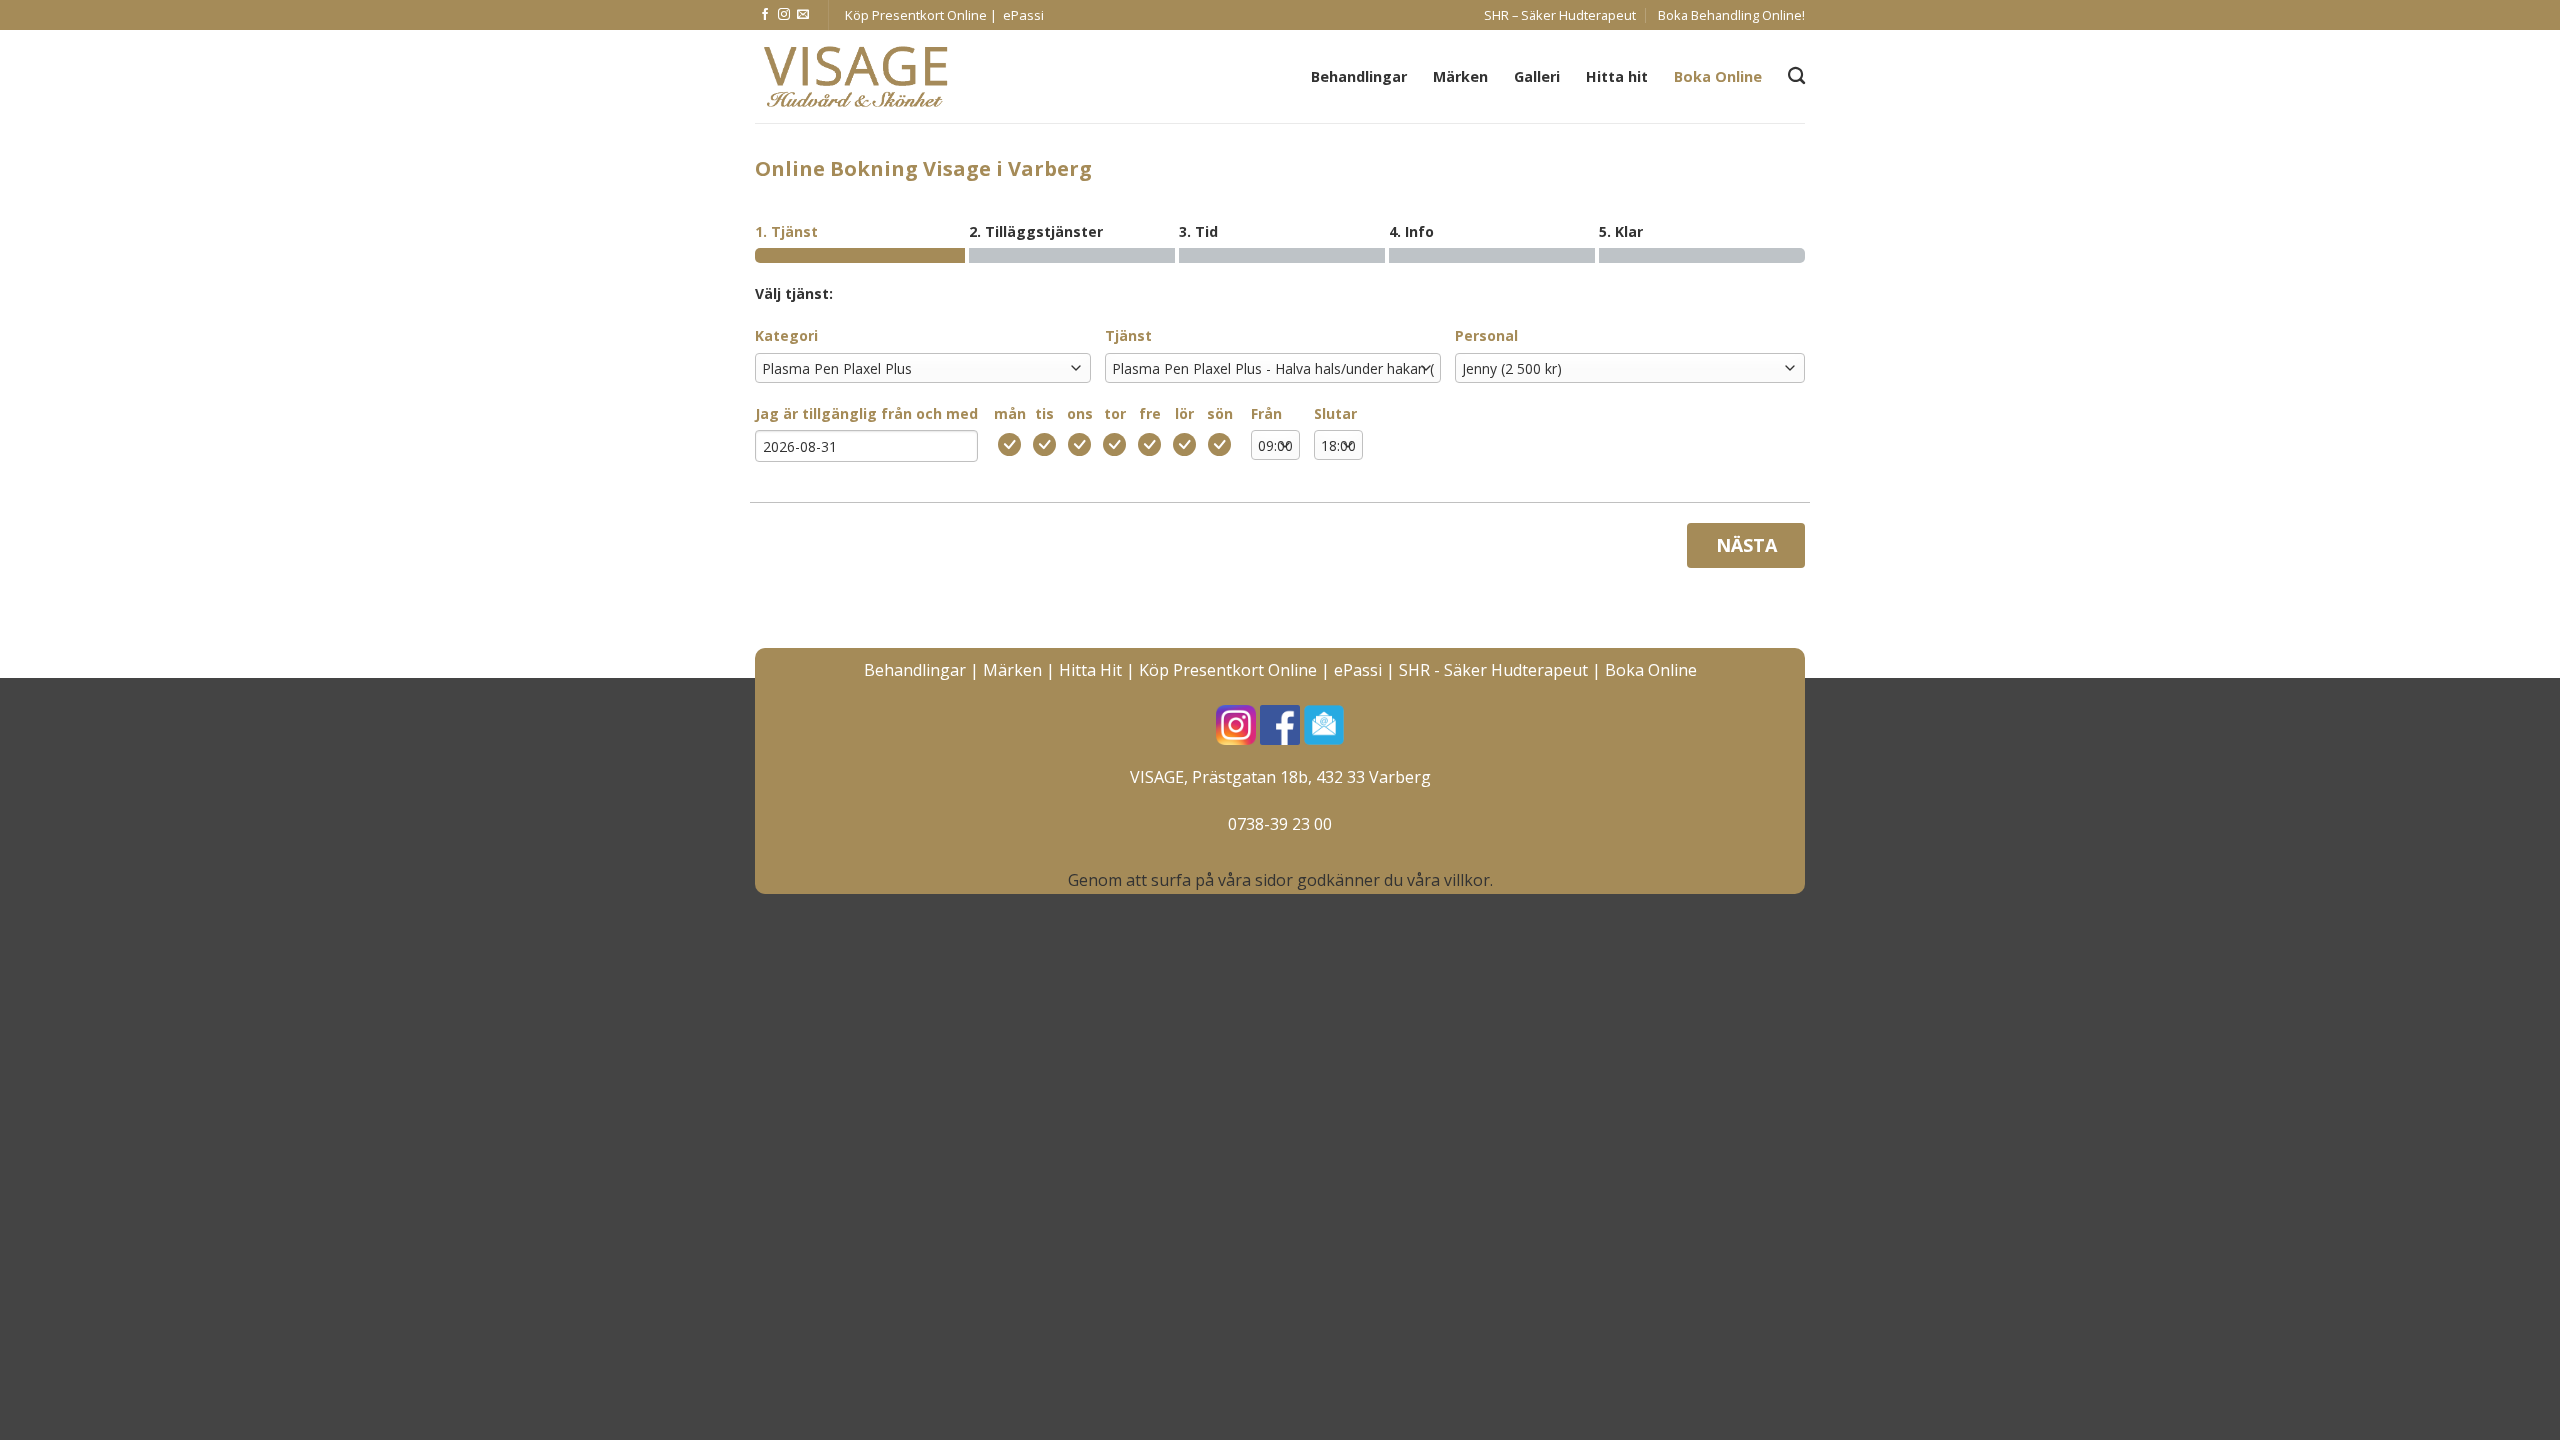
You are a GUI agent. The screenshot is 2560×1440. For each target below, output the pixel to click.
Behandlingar (1359, 76)
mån (1010, 413)
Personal (1486, 335)
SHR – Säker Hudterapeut (1560, 15)
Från (1266, 413)
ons (1080, 413)
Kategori (786, 335)
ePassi (1358, 670)
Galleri (1537, 76)
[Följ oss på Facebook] (765, 15)
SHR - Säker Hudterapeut (1493, 670)
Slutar (1335, 413)
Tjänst (1128, 335)
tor (1115, 413)
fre (1150, 413)
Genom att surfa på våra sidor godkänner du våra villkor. (1280, 880)
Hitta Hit (1090, 670)
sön (1220, 413)
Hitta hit (1617, 76)
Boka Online (1718, 76)
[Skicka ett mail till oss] (803, 15)
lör (1184, 413)
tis (1044, 413)
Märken (1460, 76)
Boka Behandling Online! (1731, 15)
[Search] (1796, 76)
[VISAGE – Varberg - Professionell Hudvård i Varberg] (855, 77)
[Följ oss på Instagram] (784, 15)
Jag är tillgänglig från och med (866, 413)
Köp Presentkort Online (1228, 670)
